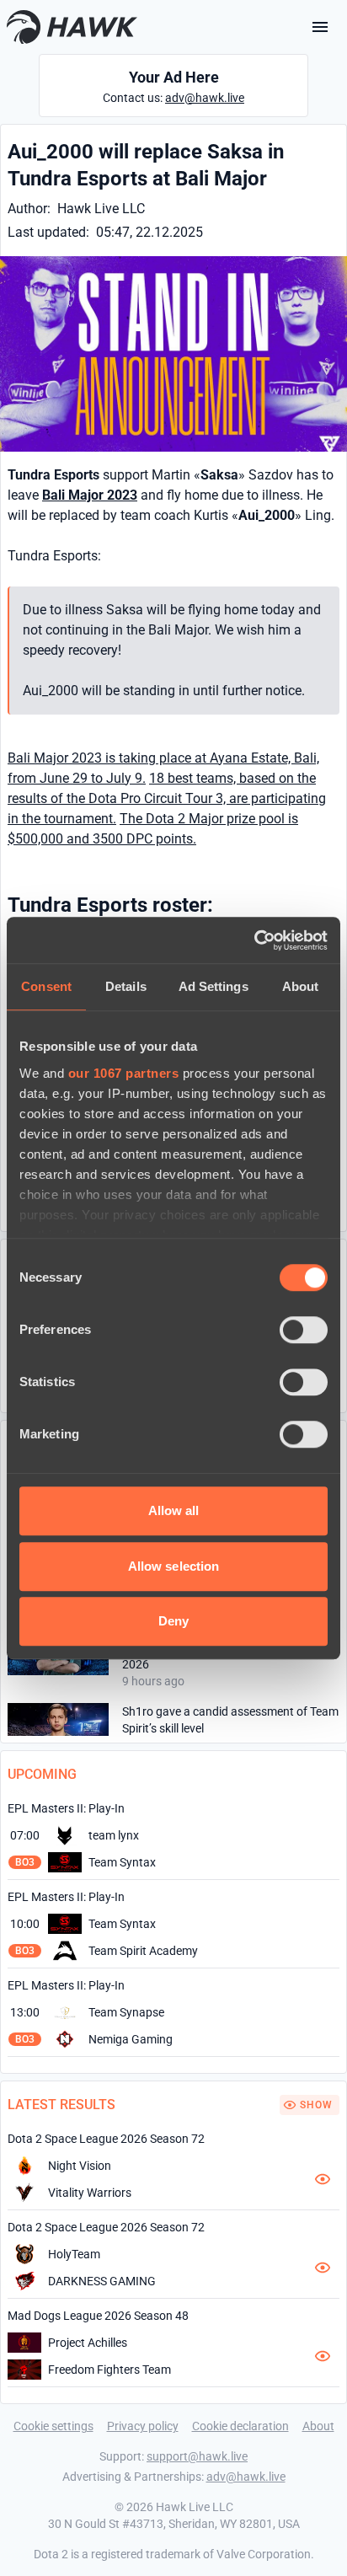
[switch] (304, 1330)
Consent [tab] (46, 986)
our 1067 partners (124, 1073)
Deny (173, 1621)
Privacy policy (143, 2426)
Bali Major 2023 (90, 495)
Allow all (174, 1510)
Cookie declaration (240, 2426)
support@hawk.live (197, 2456)
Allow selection (174, 1566)
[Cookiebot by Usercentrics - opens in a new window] (254, 940)
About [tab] (301, 986)
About (318, 2426)
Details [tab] (126, 986)
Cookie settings (53, 2426)
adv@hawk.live (205, 98)
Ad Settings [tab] (214, 986)
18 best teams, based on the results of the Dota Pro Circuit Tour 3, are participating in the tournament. (167, 798)
